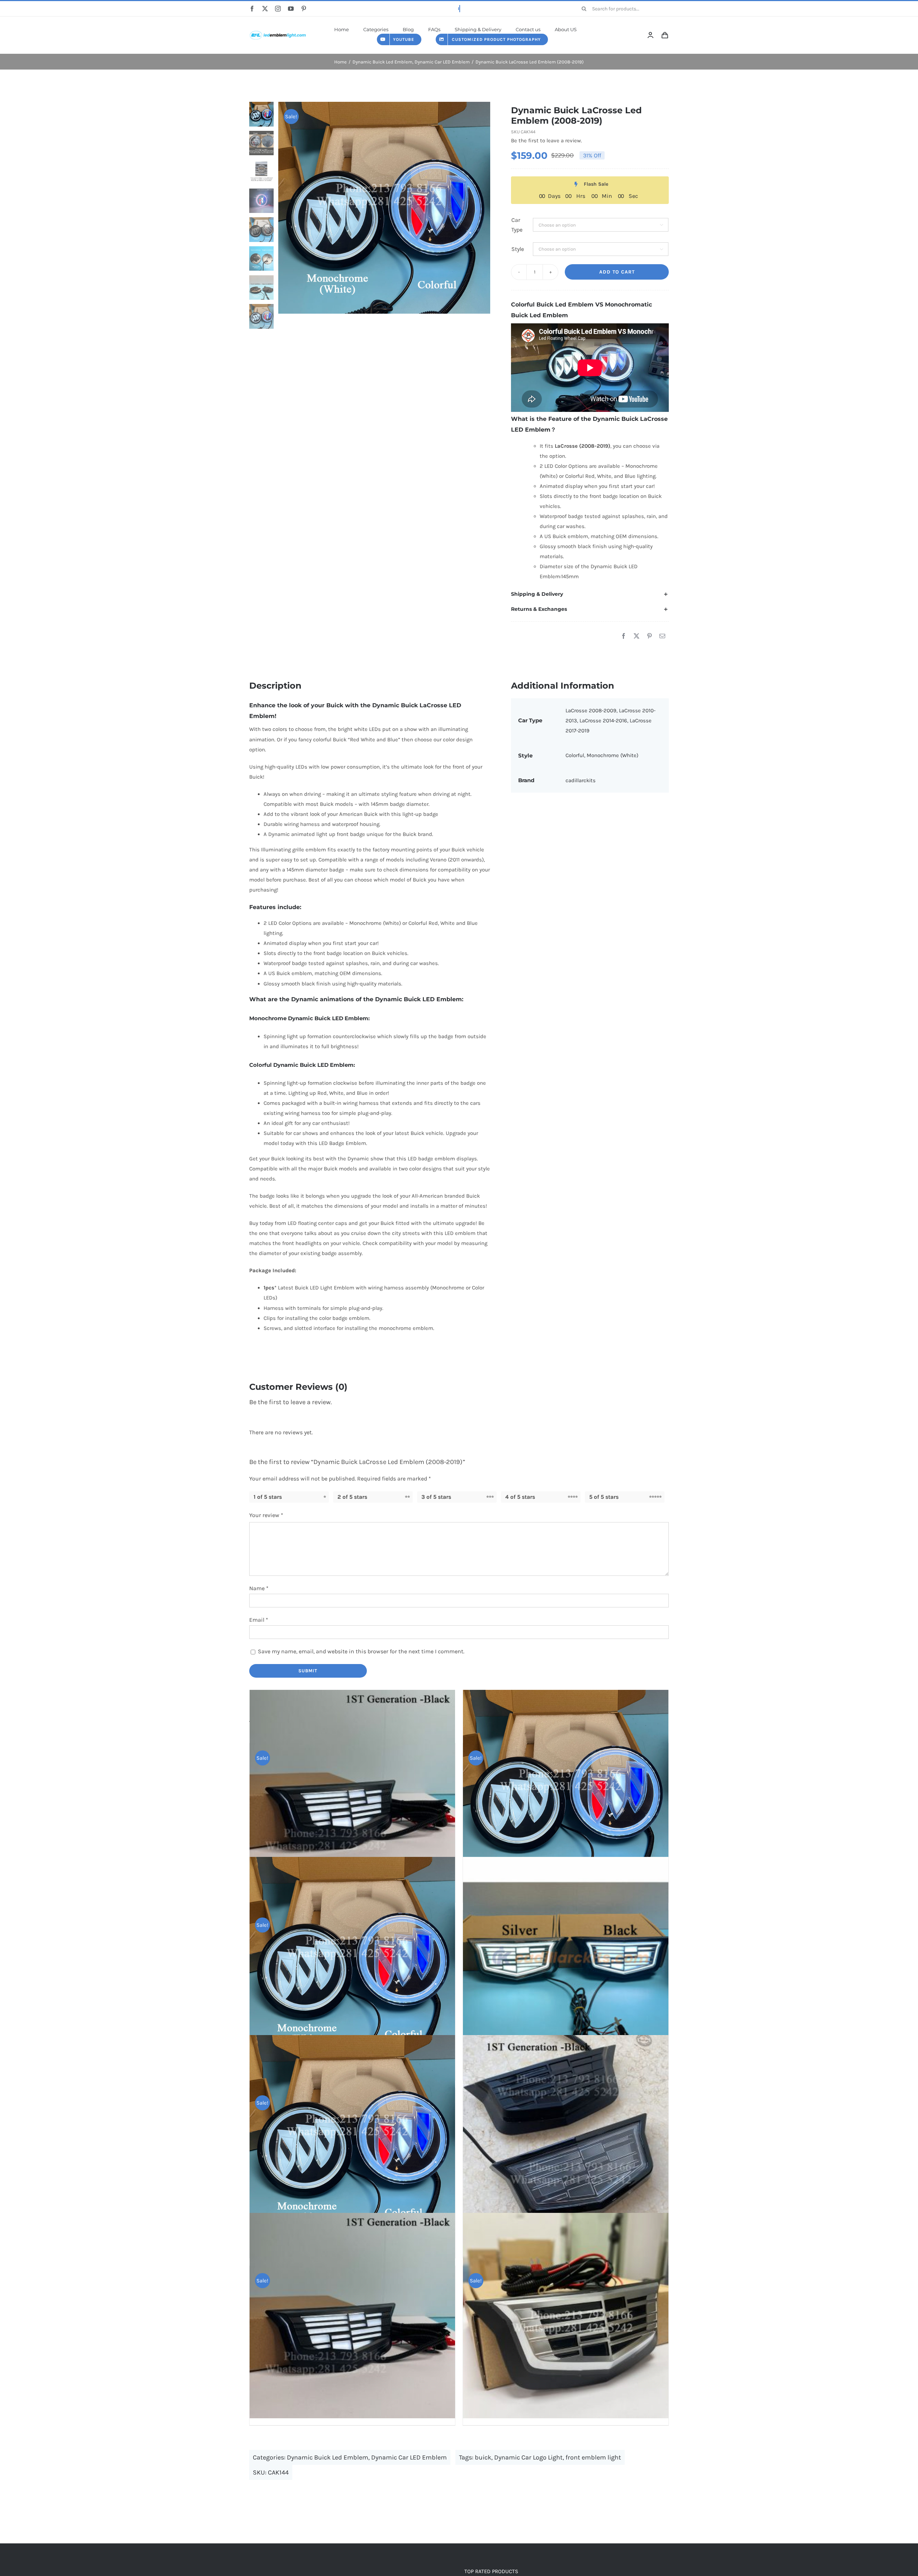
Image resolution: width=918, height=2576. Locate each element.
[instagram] (278, 9)
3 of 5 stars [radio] (436, 1497)
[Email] (662, 636)
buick (483, 2457)
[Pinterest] (649, 636)
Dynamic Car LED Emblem (409, 2457)
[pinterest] (304, 9)
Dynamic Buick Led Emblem (328, 2457)
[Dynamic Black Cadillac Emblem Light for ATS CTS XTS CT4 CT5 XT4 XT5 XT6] (566, 2138)
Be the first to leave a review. (546, 141)
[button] (590, 594)
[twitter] (265, 9)
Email (259, 1620)
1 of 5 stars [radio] (268, 1497)
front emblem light (593, 2457)
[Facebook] (624, 636)
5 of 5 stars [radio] (604, 1497)
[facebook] (252, 9)
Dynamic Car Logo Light (528, 2457)
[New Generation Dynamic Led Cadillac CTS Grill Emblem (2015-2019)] (566, 1960)
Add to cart (617, 272)
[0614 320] (278, 30)
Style (518, 249)
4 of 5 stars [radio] (520, 1497)
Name (259, 1588)
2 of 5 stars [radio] (352, 1497)
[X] (637, 636)
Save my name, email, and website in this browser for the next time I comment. (361, 1651)
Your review (266, 1515)
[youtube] (291, 9)
